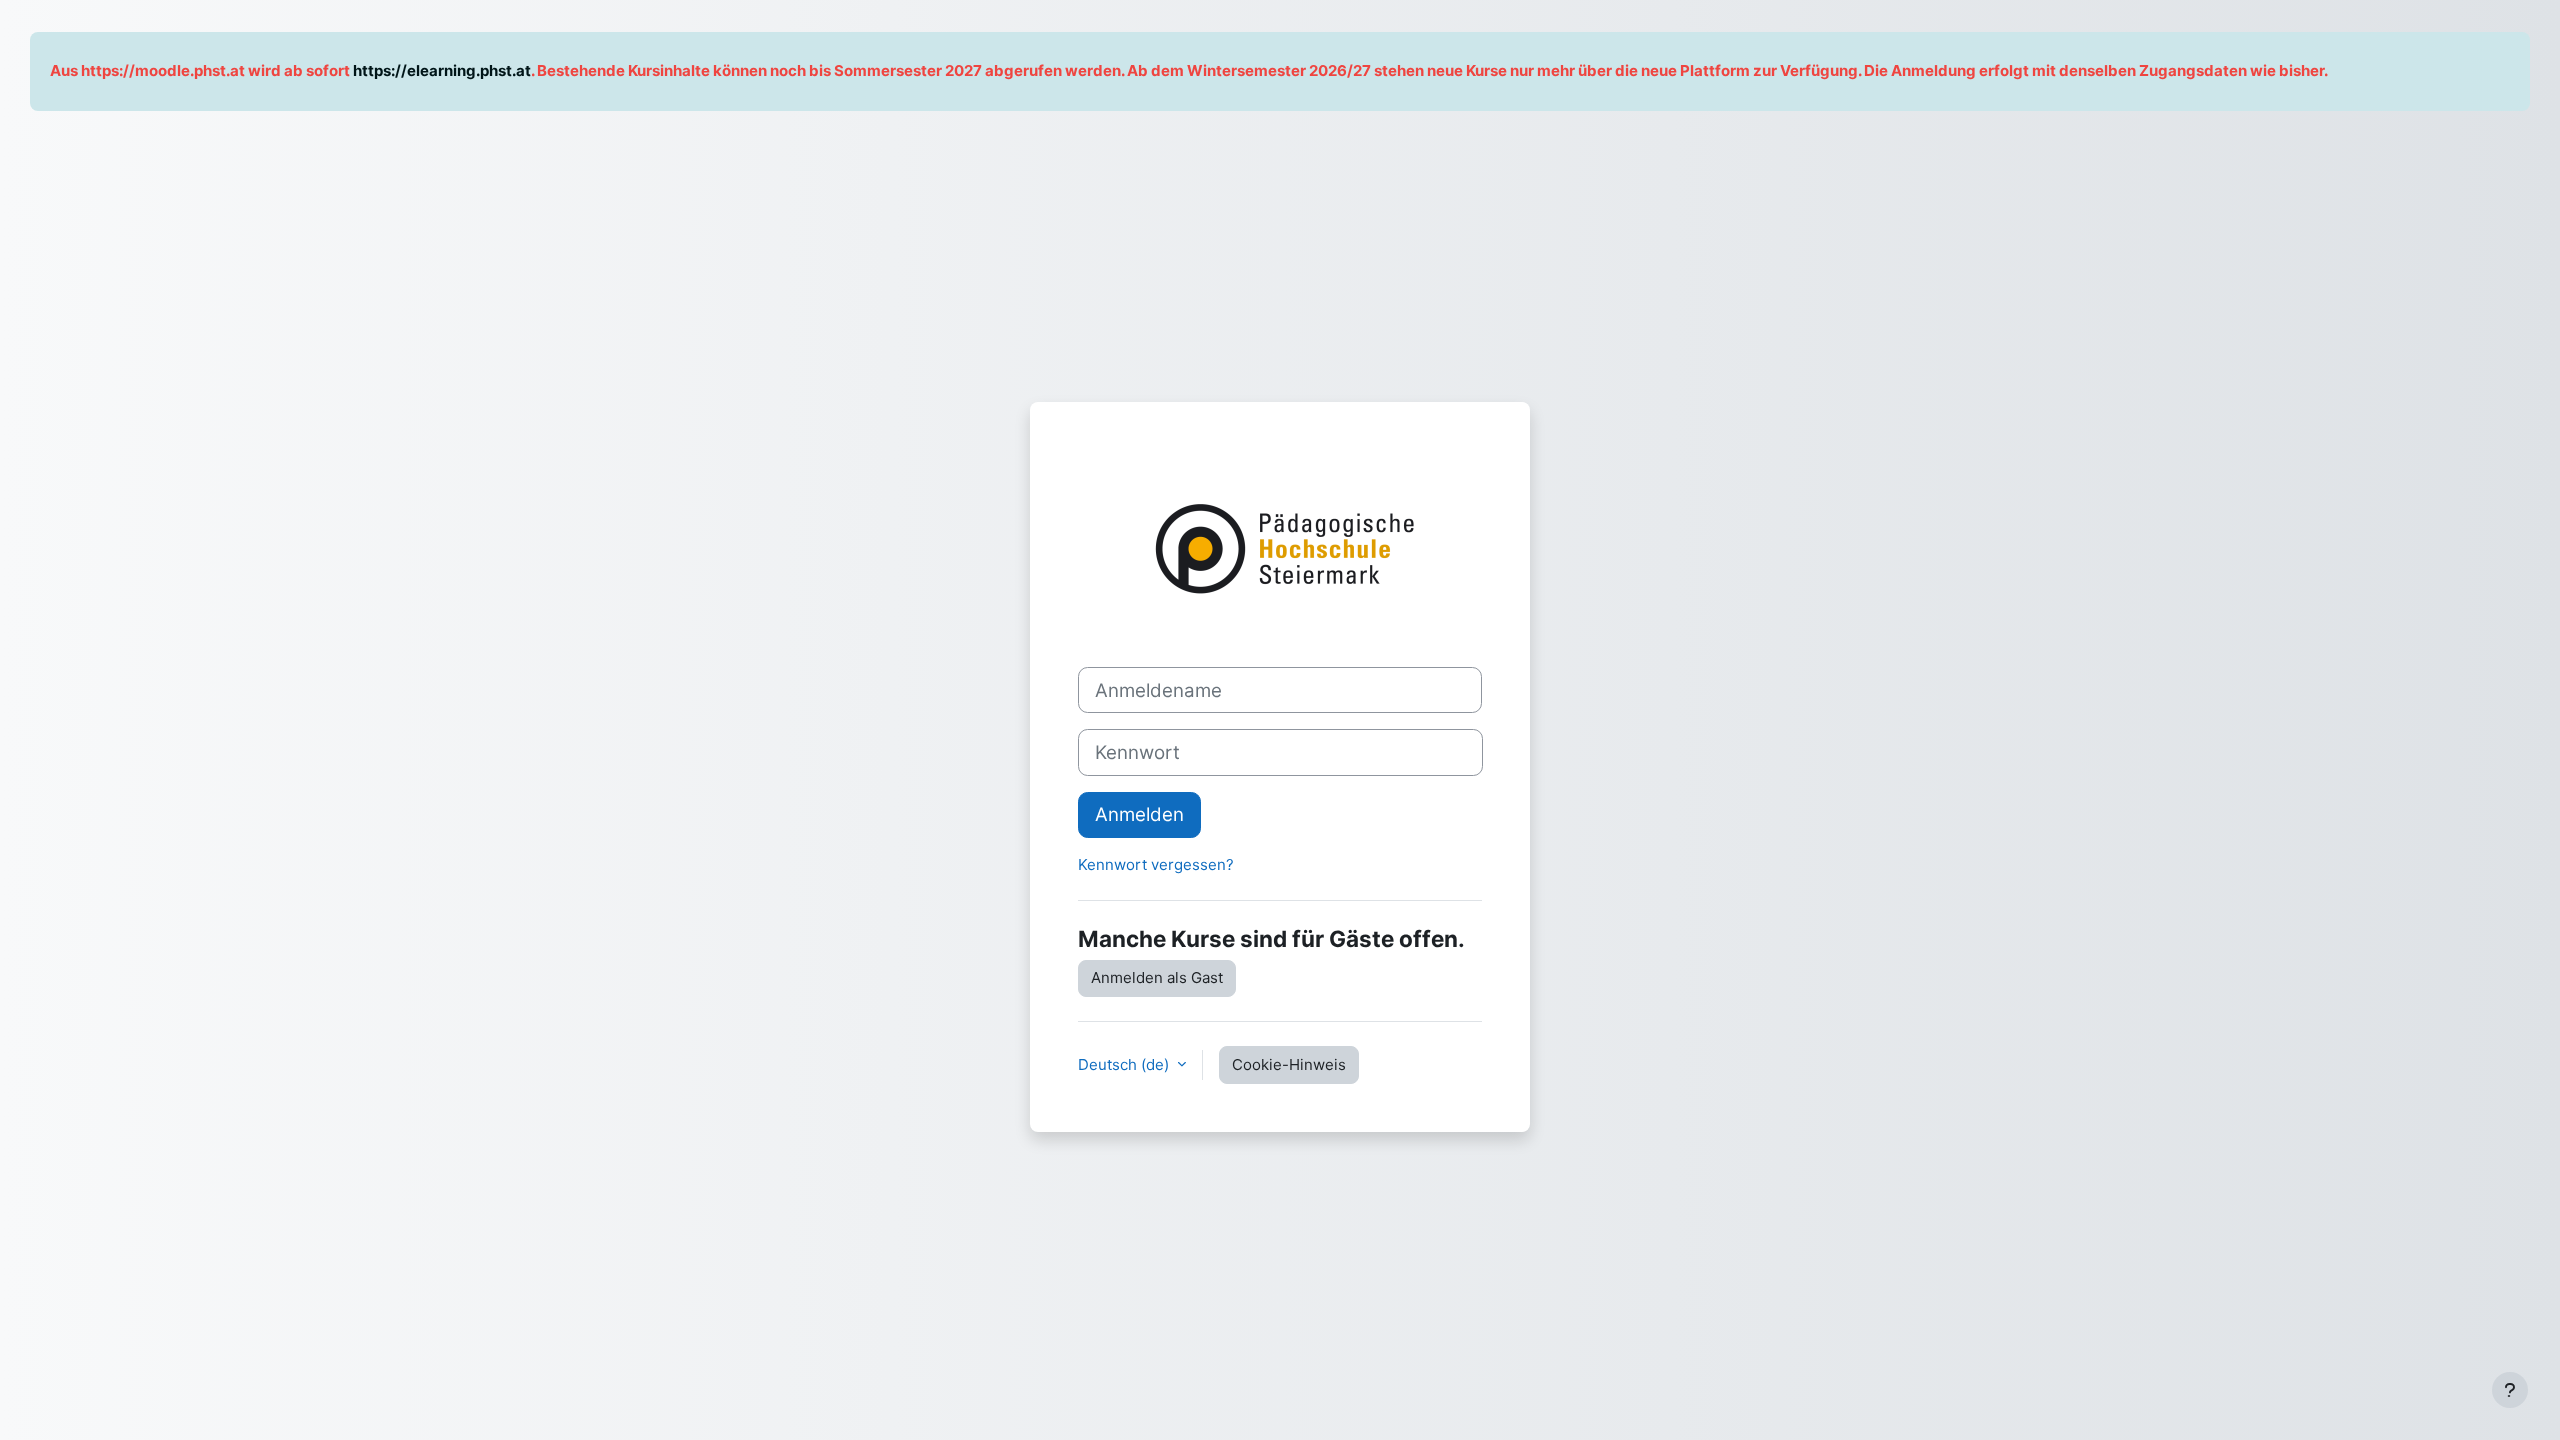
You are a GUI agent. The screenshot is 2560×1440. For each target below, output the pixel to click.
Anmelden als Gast (1157, 977)
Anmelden (1139, 814)
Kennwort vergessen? (1156, 864)
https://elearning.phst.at (442, 70)
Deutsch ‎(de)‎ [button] (1125, 1064)
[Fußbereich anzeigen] (2510, 1390)
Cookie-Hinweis (1289, 1064)
